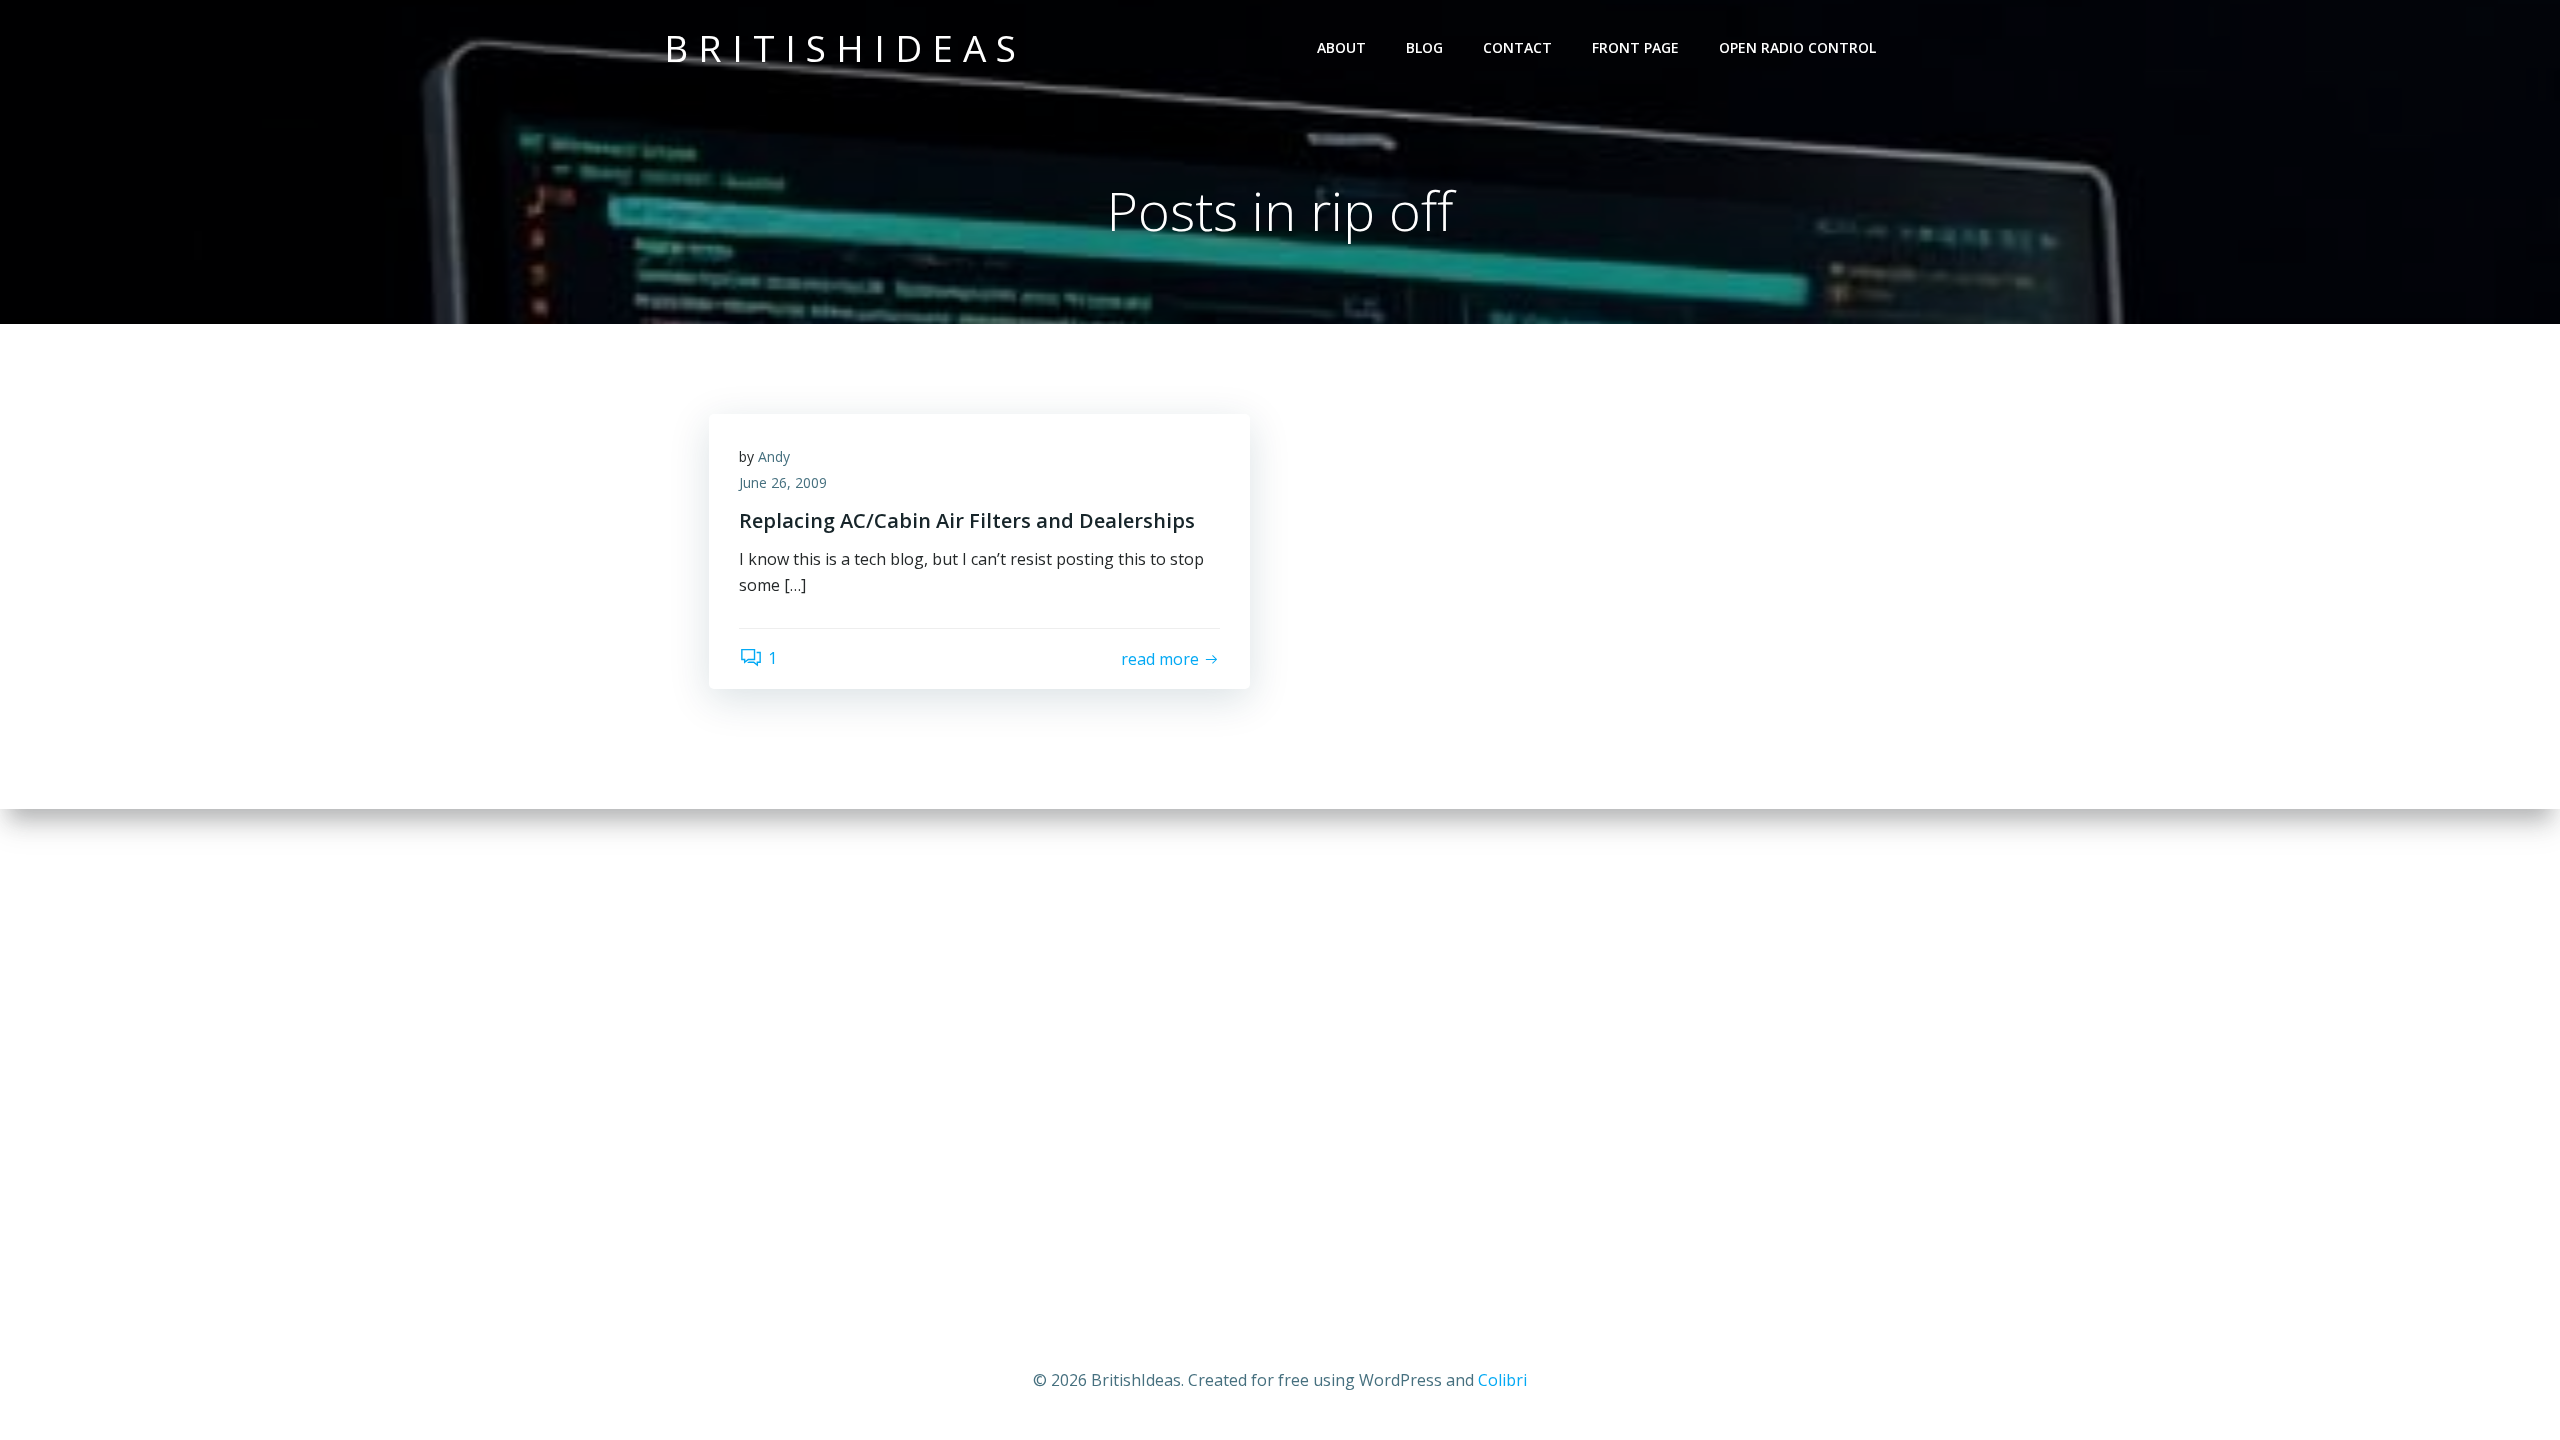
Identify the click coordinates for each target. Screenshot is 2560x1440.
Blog (1424, 47)
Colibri (1502, 1380)
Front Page (1635, 47)
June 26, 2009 (783, 482)
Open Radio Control (1797, 47)
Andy (774, 456)
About (1341, 47)
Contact (1517, 47)
